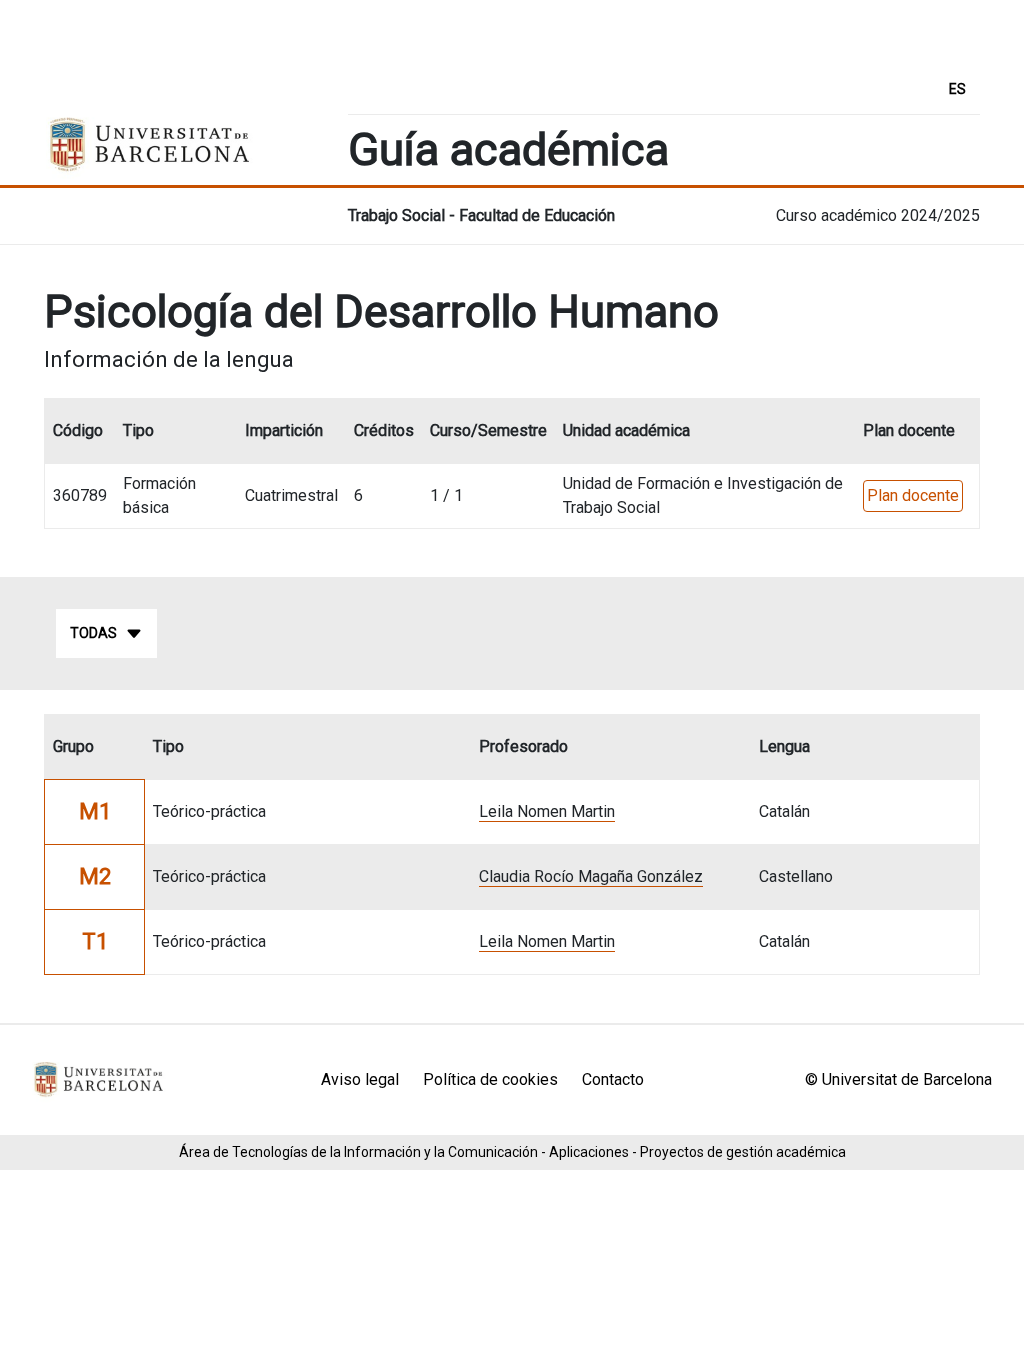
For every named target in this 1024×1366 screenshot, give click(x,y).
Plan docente (913, 495)
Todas (93, 633)
